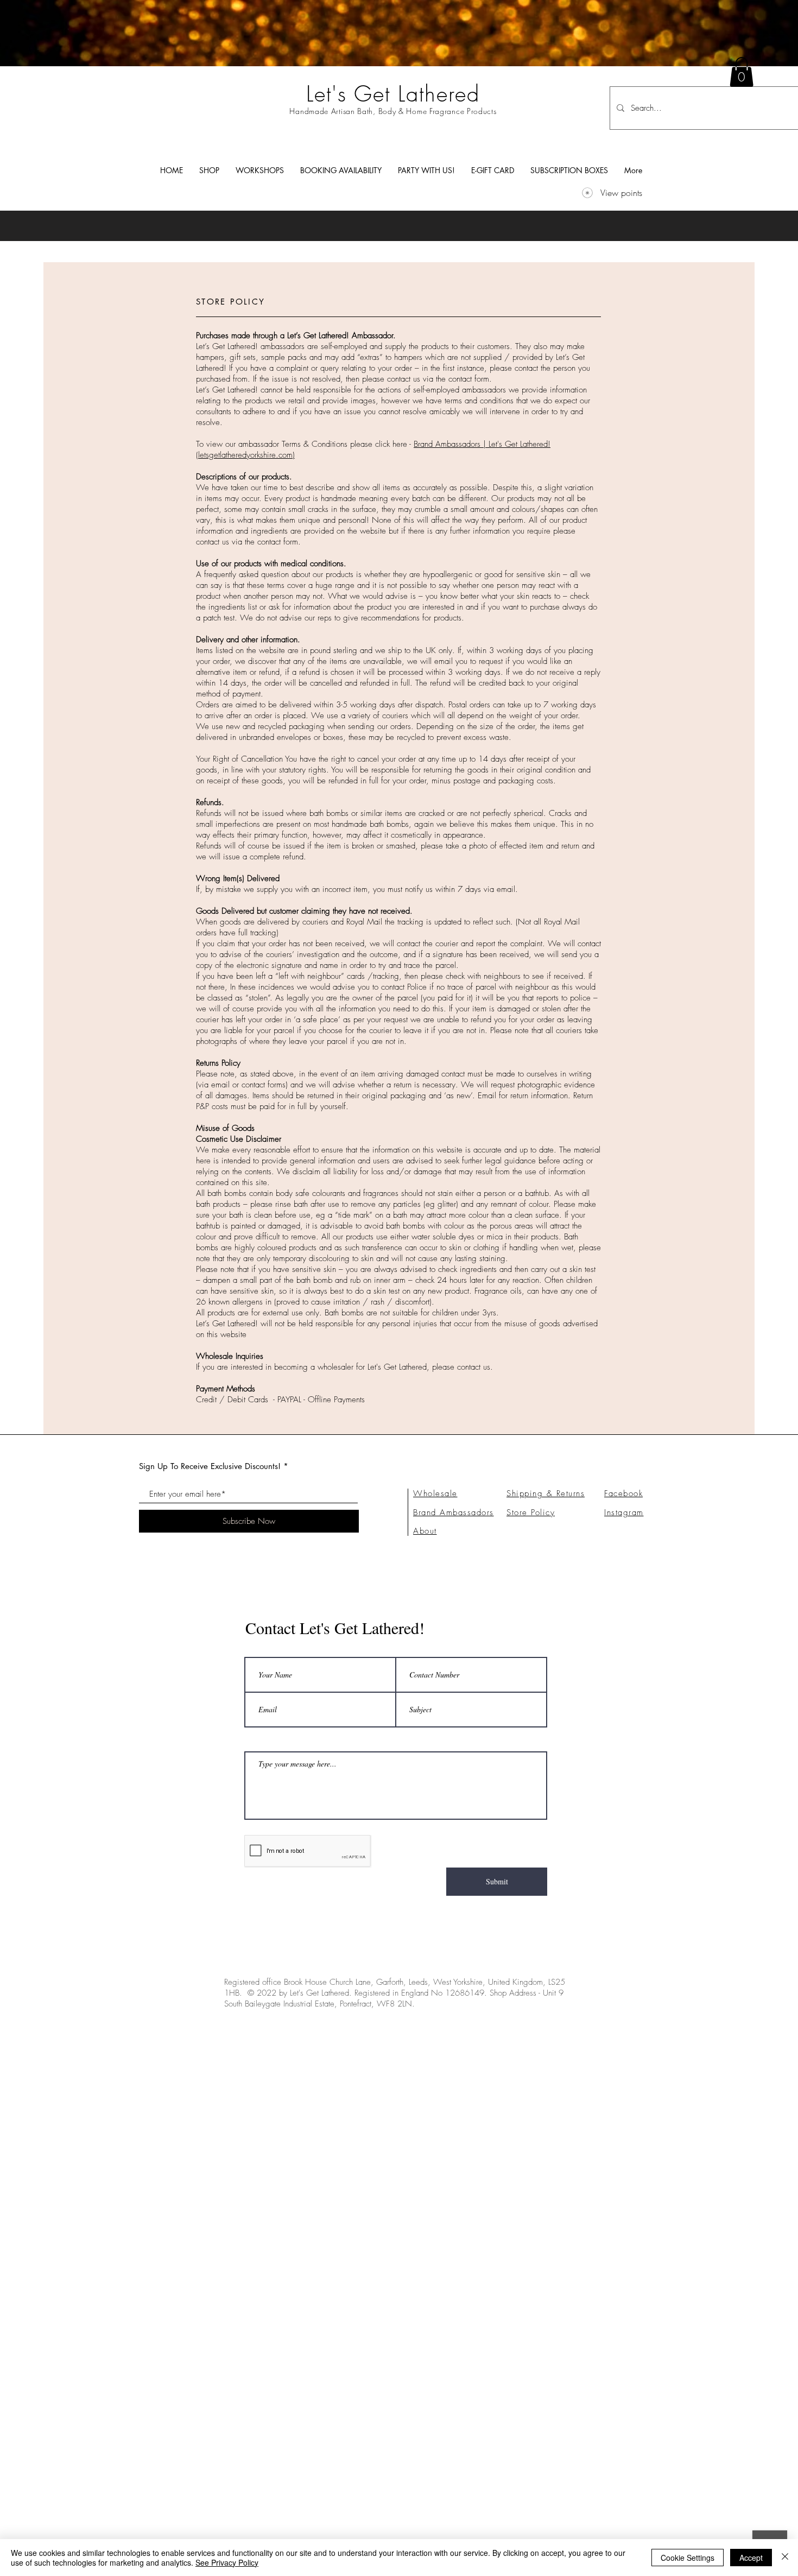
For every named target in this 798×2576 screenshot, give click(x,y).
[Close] (785, 2558)
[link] (742, 72)
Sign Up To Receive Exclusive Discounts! (210, 1466)
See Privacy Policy (227, 2562)
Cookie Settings (688, 2558)
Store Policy (531, 1512)
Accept (751, 2558)
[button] (209, 170)
